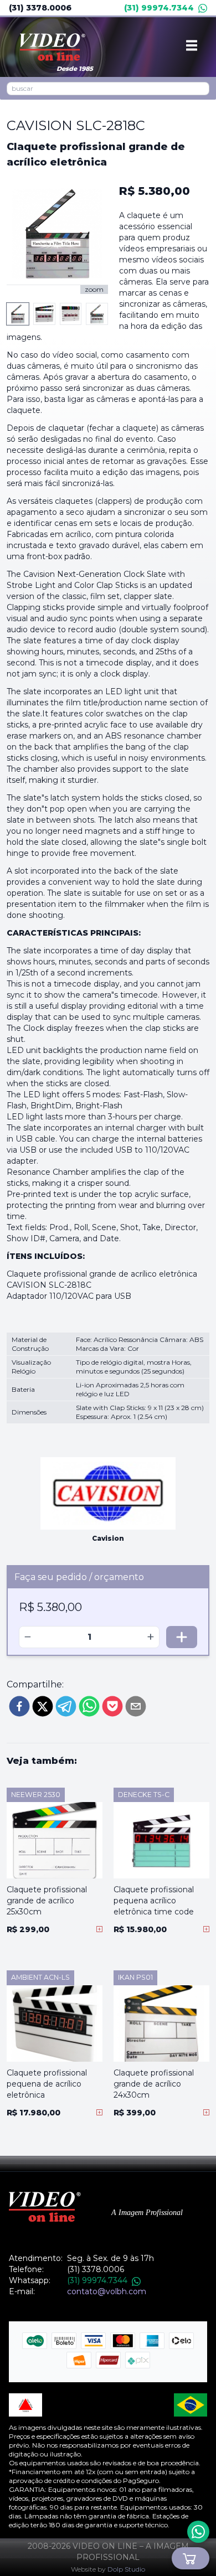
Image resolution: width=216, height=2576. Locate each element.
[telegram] (66, 1706)
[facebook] (19, 1706)
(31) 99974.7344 (159, 8)
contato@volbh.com (107, 2291)
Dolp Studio (126, 2569)
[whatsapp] (89, 1706)
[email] (136, 1706)
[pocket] (112, 1706)
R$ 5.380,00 (155, 191)
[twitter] (43, 1706)
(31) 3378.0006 (40, 8)
